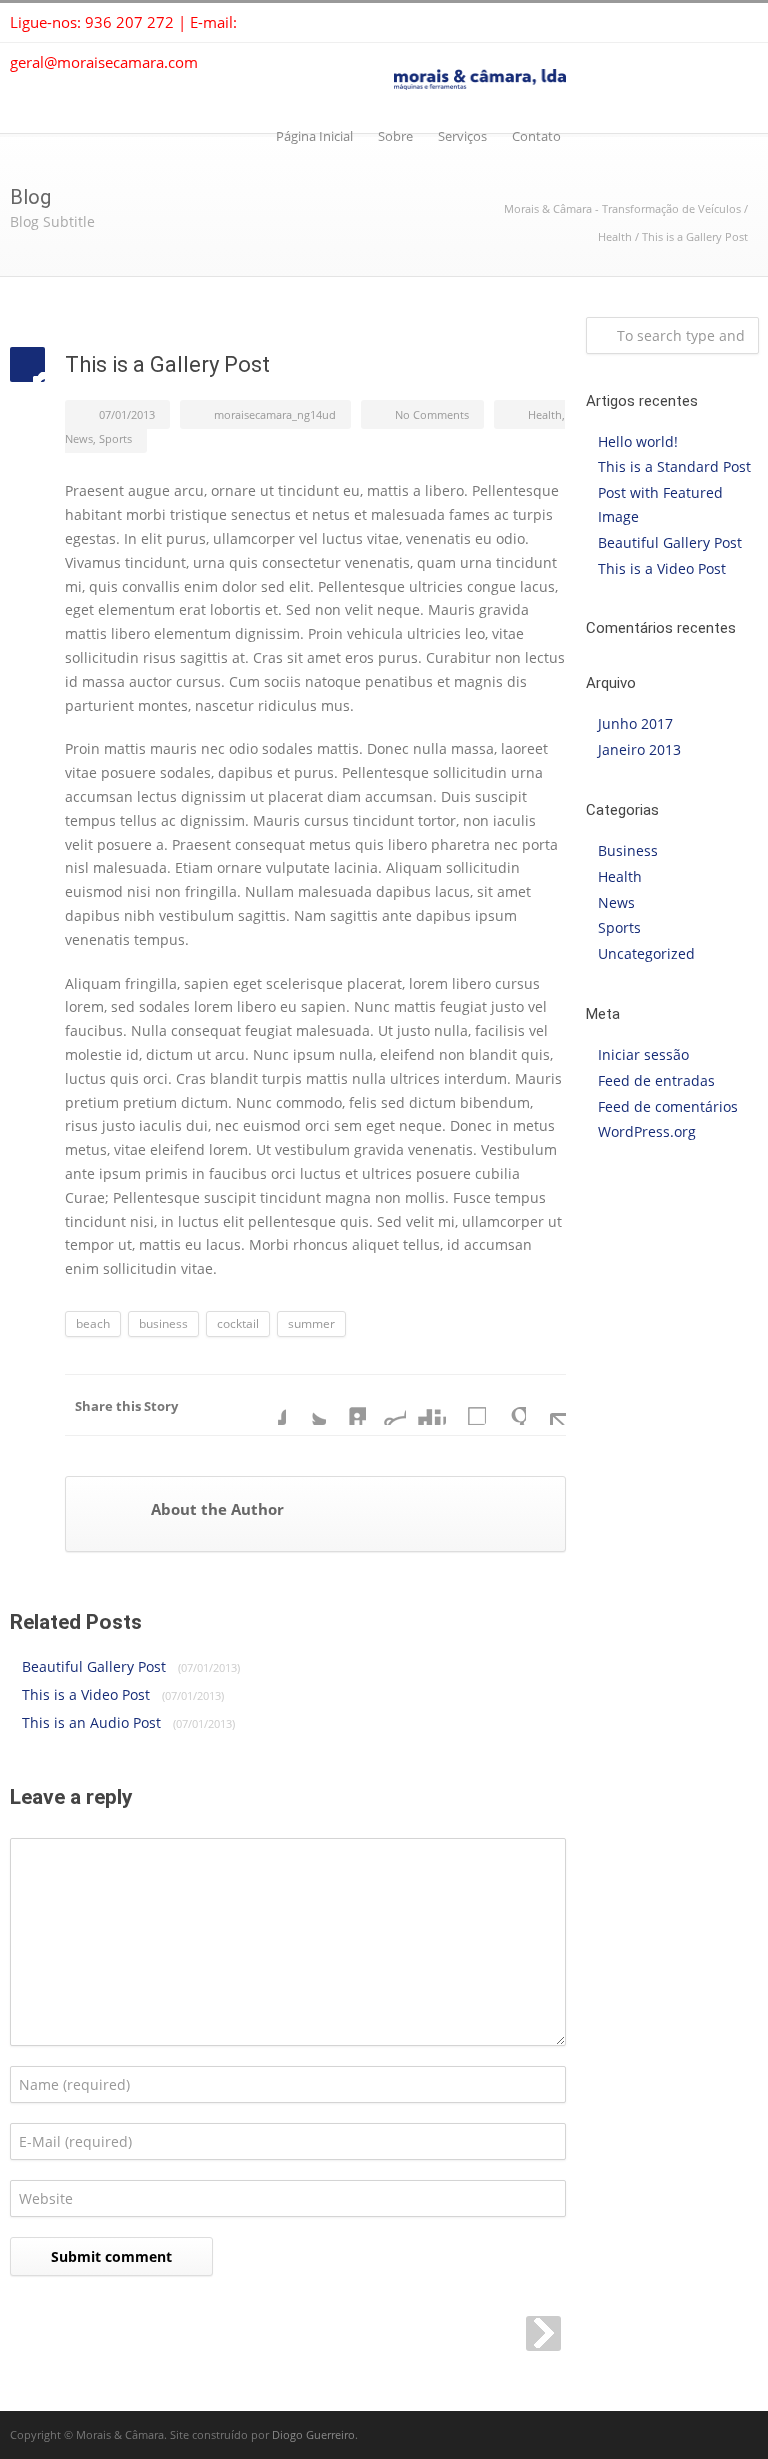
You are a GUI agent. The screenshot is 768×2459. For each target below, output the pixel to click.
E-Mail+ (546, 1405)
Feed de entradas (656, 1080)
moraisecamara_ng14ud (275, 414)
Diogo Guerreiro (313, 2434)
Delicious (466, 1405)
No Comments (432, 414)
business (163, 1323)
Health (615, 236)
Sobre (395, 136)
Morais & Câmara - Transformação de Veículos (622, 208)
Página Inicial (314, 136)
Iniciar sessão (643, 1054)
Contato (536, 136)
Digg (426, 1405)
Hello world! (638, 441)
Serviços (462, 136)
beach (93, 1323)
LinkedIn (346, 1405)
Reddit (386, 1405)
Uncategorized (646, 953)
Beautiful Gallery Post (131, 1666)
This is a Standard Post (674, 466)
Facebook (266, 1405)
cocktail (238, 1323)
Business (628, 850)
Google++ (506, 1405)
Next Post (543, 2333)
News (79, 438)
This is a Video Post (123, 1694)
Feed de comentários (668, 1106)
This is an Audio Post (128, 1722)
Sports (115, 438)
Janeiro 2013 (639, 749)
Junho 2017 (635, 723)
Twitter (306, 1405)
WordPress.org (647, 1131)
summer (311, 1323)
